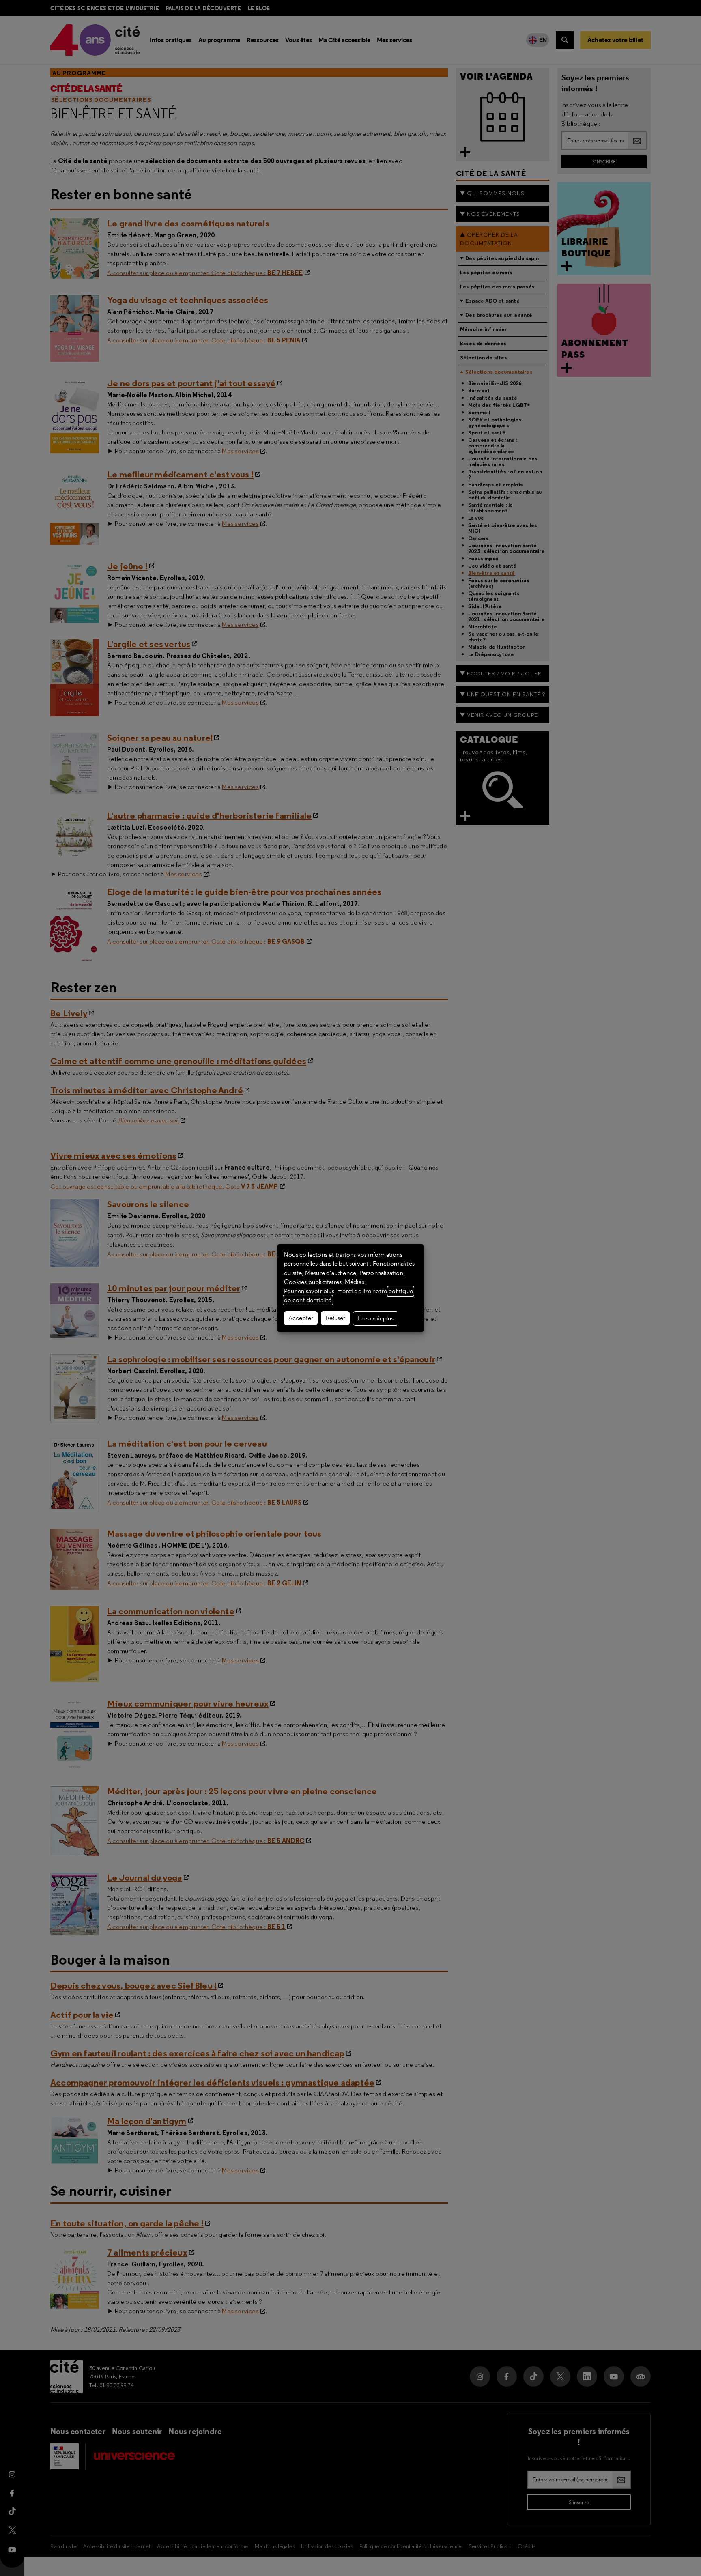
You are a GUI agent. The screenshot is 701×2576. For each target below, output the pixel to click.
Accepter (301, 1318)
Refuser (335, 1318)
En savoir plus (376, 1318)
